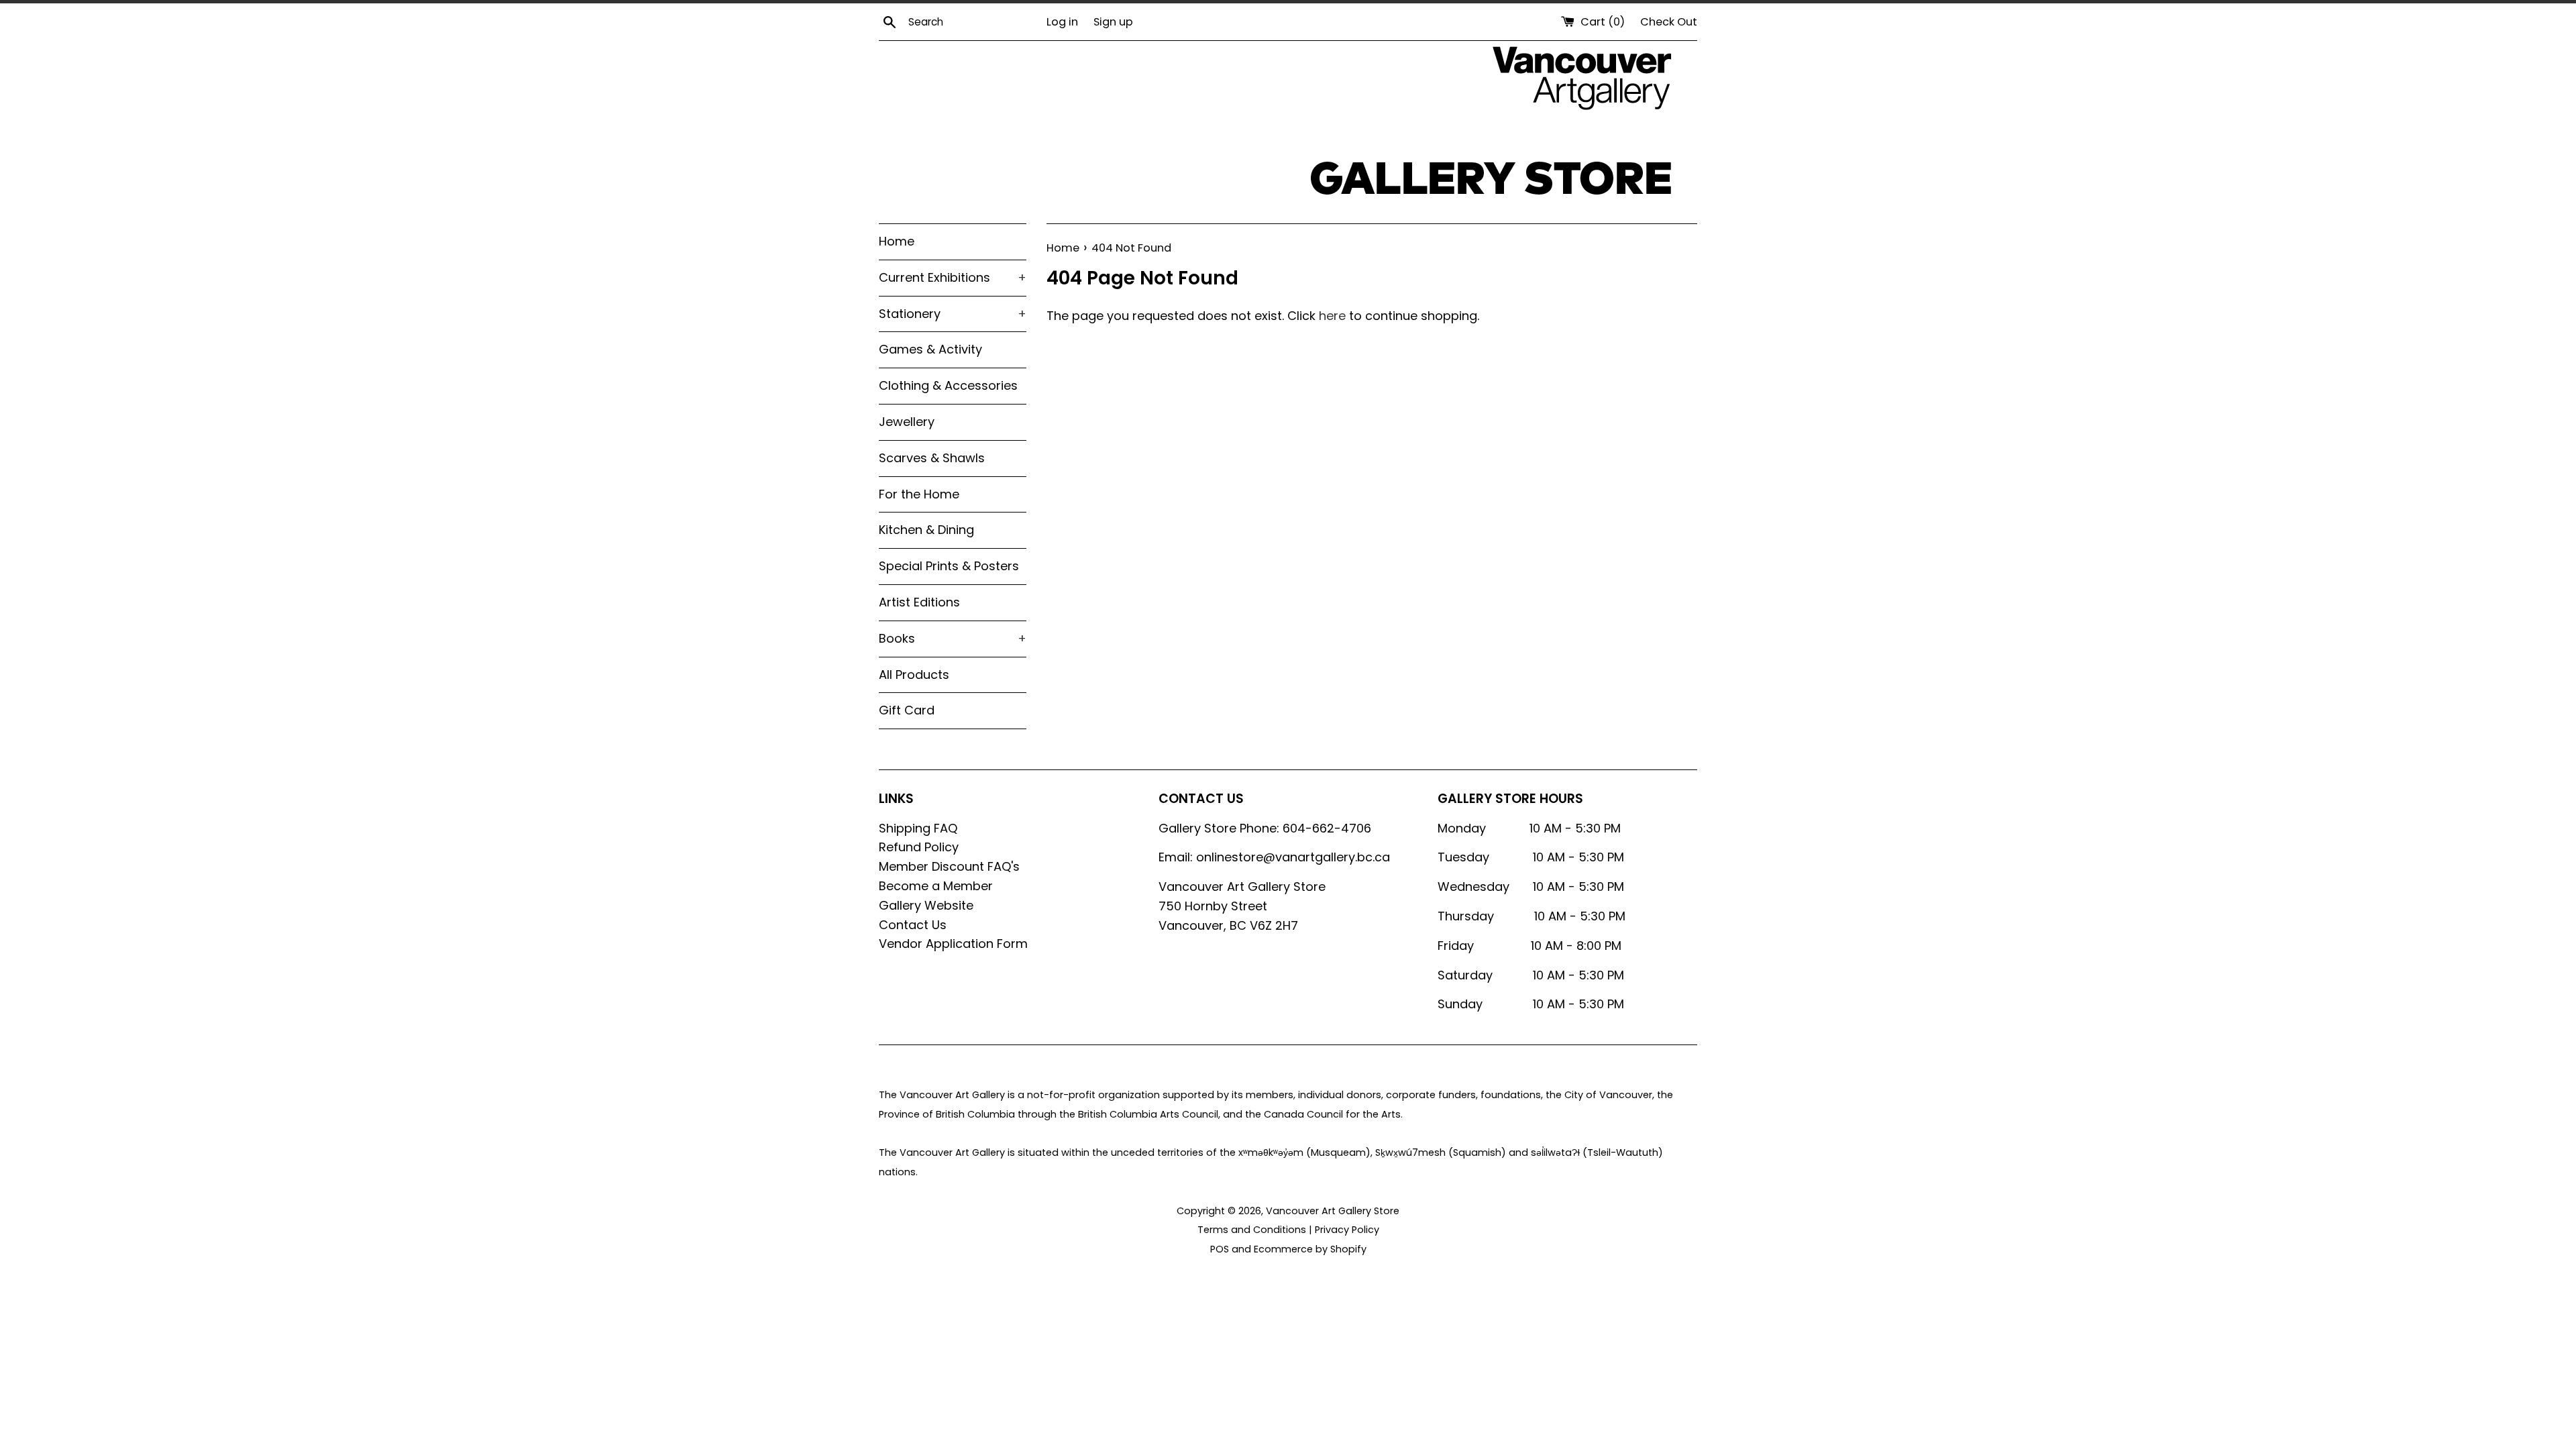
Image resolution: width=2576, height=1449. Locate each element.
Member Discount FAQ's (949, 866)
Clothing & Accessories (948, 385)
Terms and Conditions (1252, 1230)
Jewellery (907, 422)
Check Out (1669, 22)
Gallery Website (926, 905)
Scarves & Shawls (932, 458)
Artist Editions (919, 602)
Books (953, 638)
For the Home (919, 494)
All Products (914, 675)
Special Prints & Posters (949, 566)
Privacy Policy (1347, 1230)
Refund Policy (919, 847)
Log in (1062, 22)
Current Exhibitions (953, 277)
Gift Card (907, 710)
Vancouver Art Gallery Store (1333, 1211)
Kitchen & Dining (926, 530)
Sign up (1113, 22)
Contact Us (913, 925)
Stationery (953, 314)
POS (1220, 1249)
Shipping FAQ (918, 828)
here (1332, 316)
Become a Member (936, 886)
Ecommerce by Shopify (1310, 1249)
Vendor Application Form (953, 944)
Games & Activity (930, 349)
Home (897, 241)
